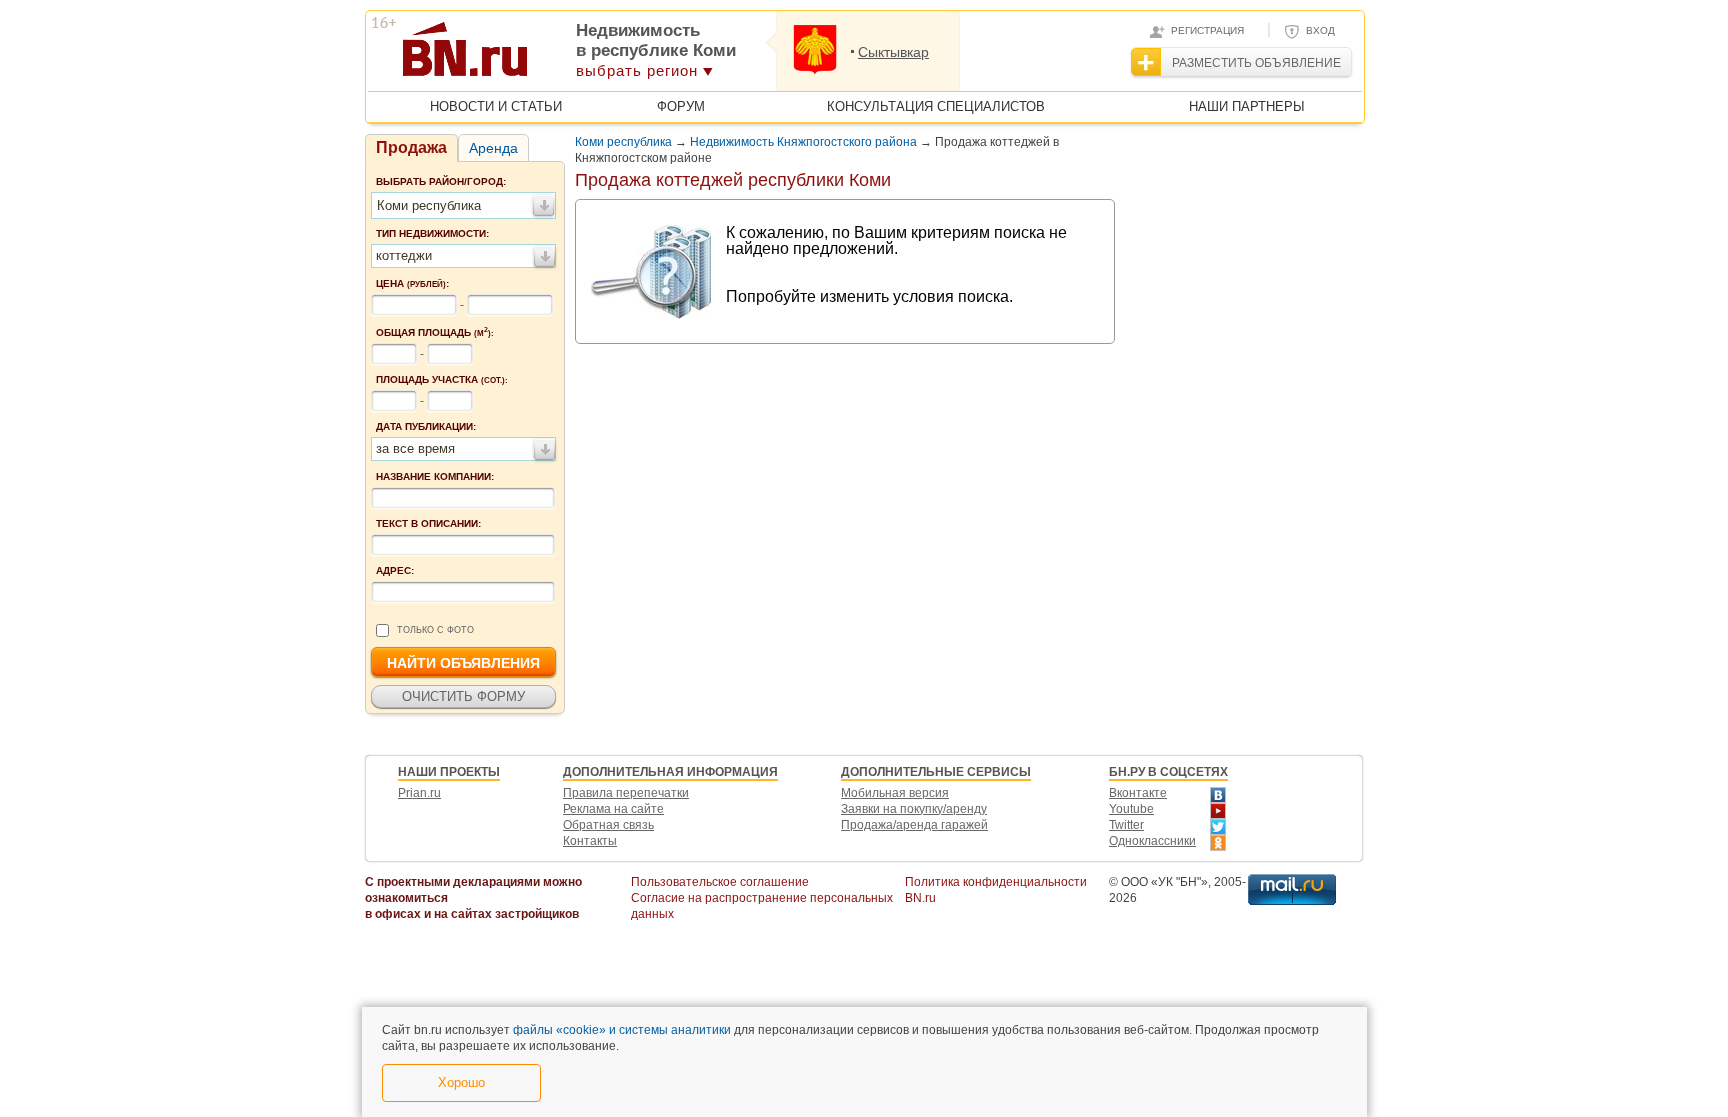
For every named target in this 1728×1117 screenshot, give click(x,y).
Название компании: (435, 476)
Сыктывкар (893, 52)
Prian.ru (419, 793)
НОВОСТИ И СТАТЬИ (496, 106)
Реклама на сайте (613, 809)
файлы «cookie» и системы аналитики (622, 1030)
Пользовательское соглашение (720, 882)
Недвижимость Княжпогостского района (803, 142)
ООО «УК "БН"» (1164, 882)
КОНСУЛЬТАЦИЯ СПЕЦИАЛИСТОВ (936, 106)
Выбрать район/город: (441, 181)
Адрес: (395, 570)
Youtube (1131, 809)
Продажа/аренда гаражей (914, 825)
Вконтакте (1138, 793)
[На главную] (562, 56)
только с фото (435, 630)
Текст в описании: (428, 523)
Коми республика (623, 142)
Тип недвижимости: (432, 233)
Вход (1320, 30)
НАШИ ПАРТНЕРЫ (1247, 106)
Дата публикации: (426, 426)
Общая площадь (435, 332)
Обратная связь (608, 825)
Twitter (1126, 825)
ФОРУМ (681, 106)
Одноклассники (1152, 841)
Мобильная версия (895, 793)
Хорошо (461, 1082)
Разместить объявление (1256, 63)
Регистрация (1207, 30)
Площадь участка (442, 379)
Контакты (590, 841)
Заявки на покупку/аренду (914, 809)
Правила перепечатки (626, 793)
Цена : (412, 283)
